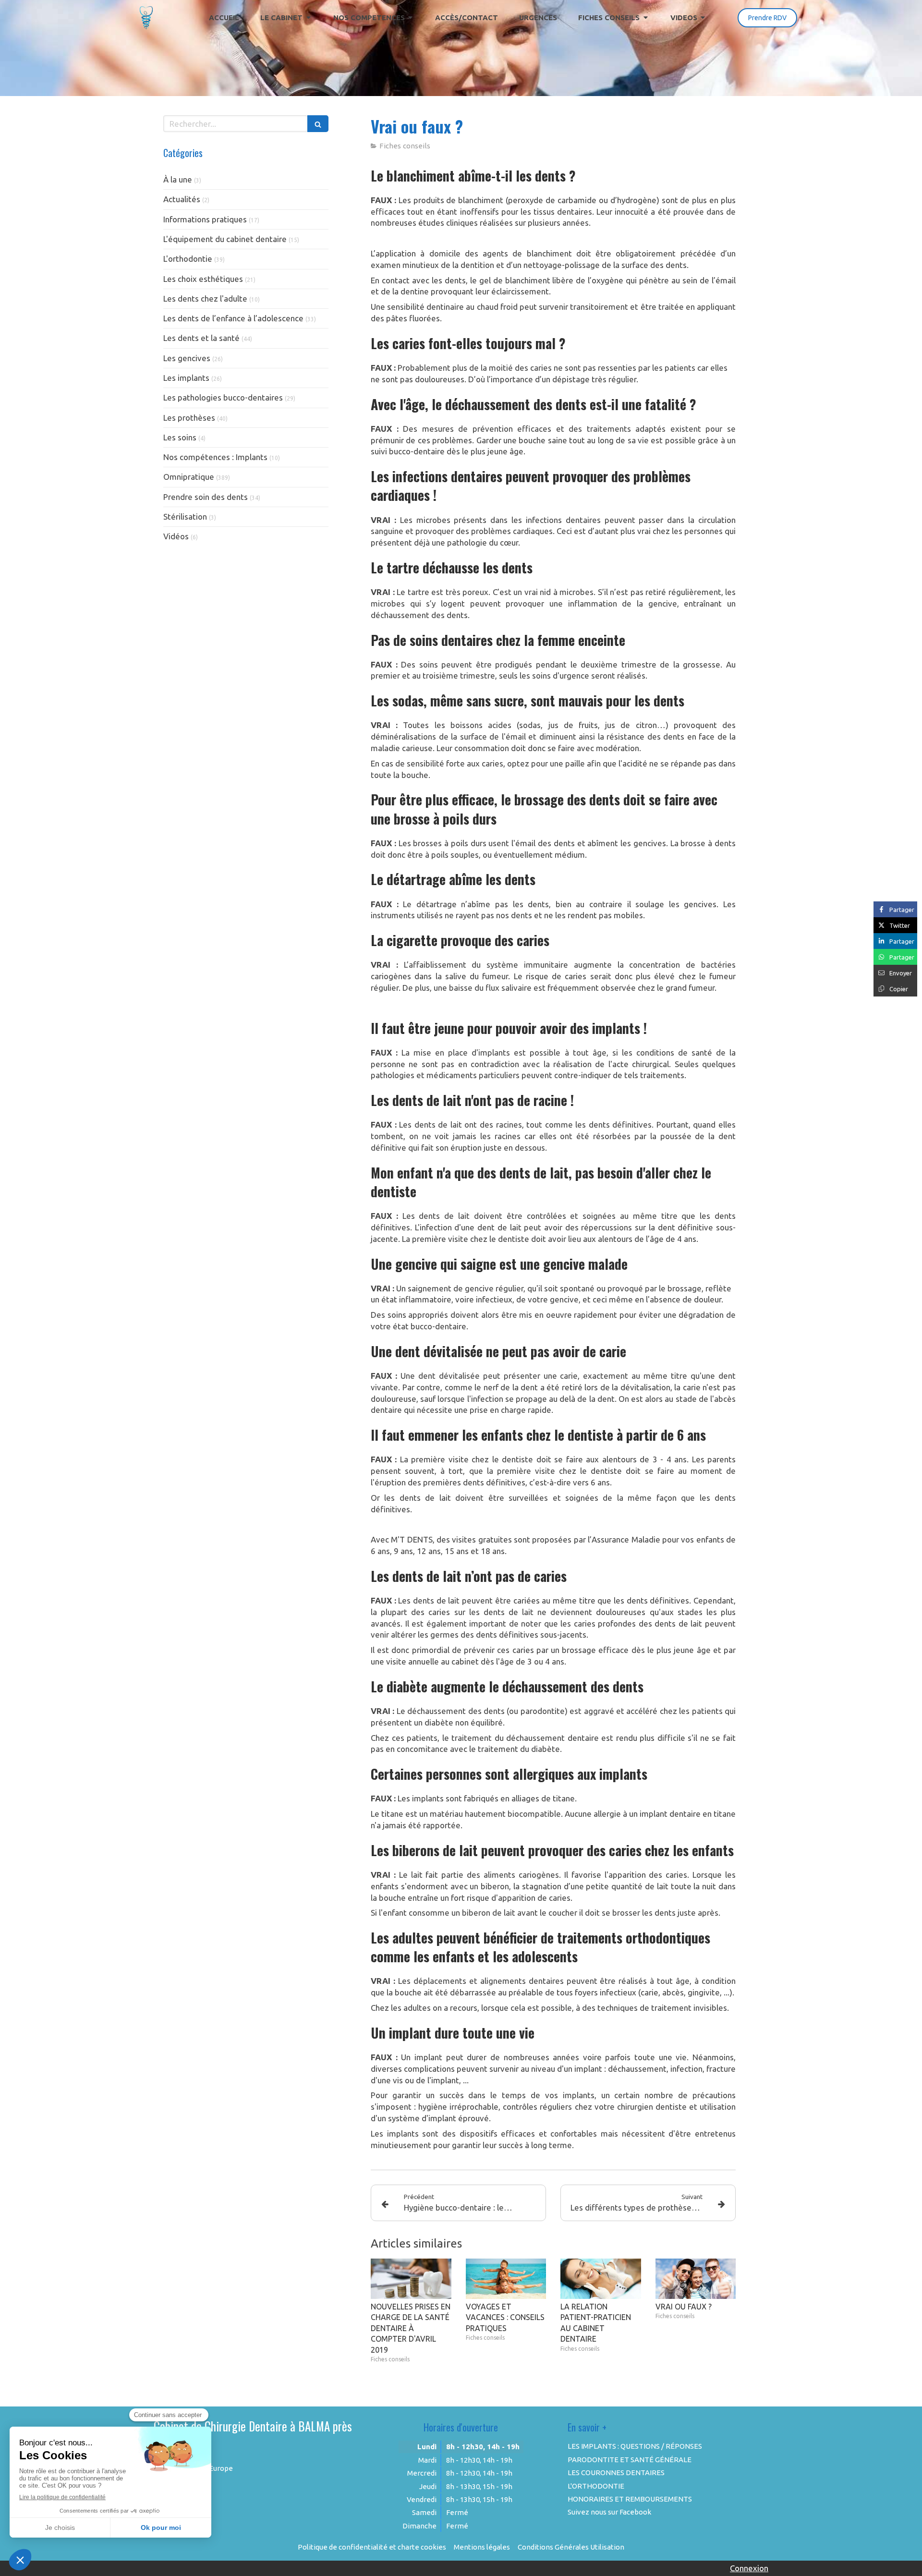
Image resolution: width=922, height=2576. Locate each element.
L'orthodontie (188, 259)
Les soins (180, 437)
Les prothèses (189, 418)
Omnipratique (189, 477)
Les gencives (187, 358)
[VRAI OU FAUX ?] (696, 2279)
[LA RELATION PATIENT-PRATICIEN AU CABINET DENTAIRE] (601, 2279)
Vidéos (176, 536)
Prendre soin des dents (206, 497)
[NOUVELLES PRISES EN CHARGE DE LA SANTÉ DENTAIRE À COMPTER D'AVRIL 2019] (411, 2279)
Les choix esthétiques (203, 279)
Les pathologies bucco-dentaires (223, 397)
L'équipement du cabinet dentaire (225, 239)
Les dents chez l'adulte (205, 298)
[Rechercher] (318, 124)
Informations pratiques (205, 219)
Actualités (182, 199)
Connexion (749, 2568)
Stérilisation (185, 516)
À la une (178, 179)
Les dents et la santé (201, 338)
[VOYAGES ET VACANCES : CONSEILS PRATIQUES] (506, 2279)
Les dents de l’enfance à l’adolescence (233, 318)
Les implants (186, 378)
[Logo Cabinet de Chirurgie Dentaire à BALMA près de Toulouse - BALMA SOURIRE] (146, 27)
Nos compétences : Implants (215, 457)
